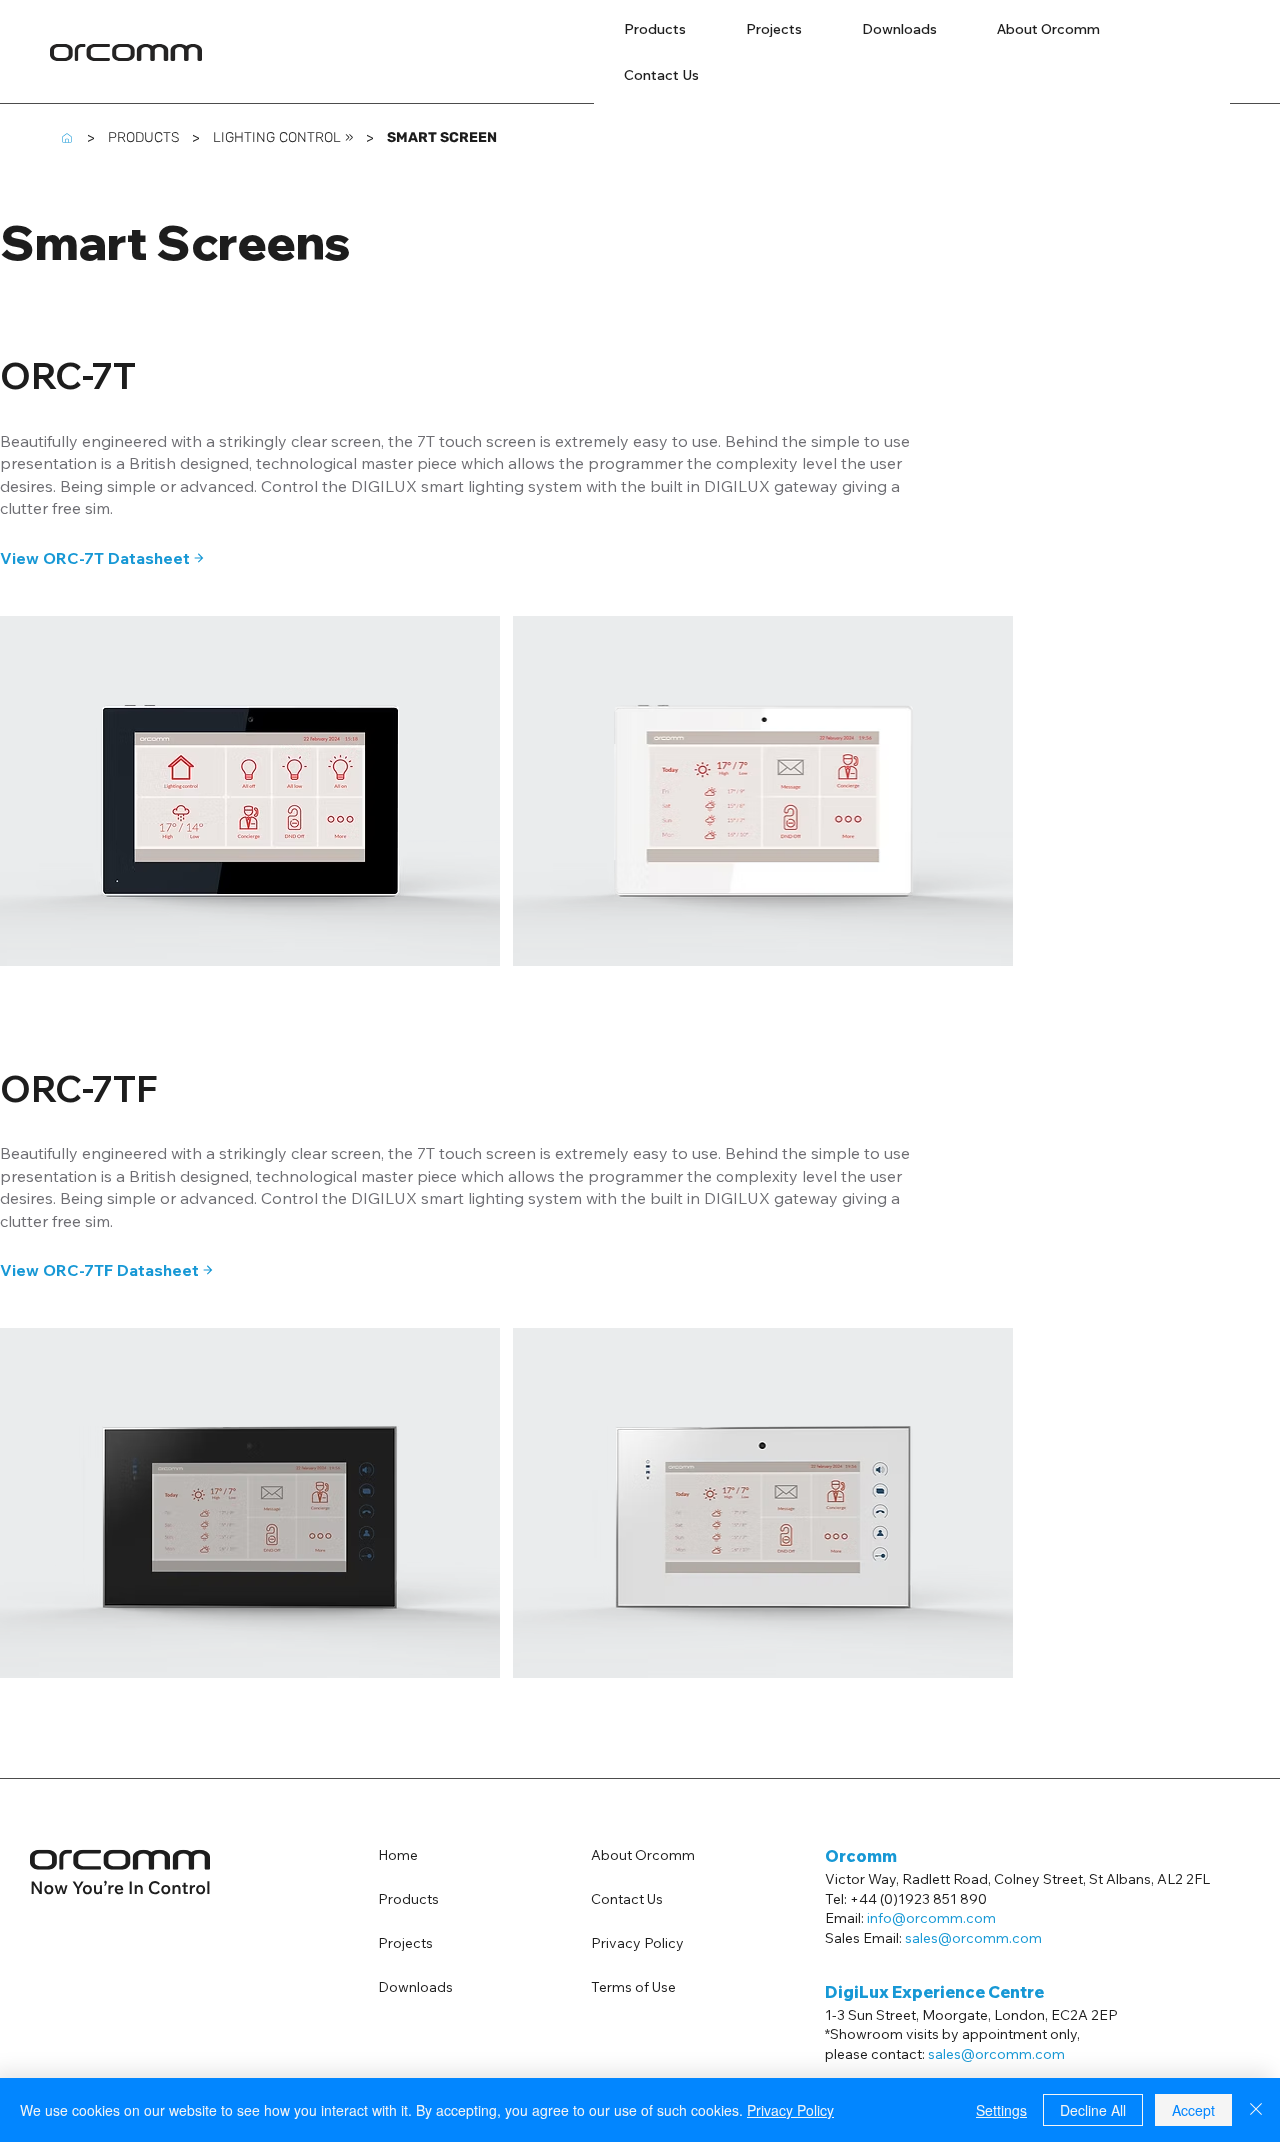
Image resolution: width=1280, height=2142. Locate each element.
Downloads (415, 1987)
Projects (405, 1943)
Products (408, 1899)
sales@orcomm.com (996, 2054)
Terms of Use (633, 1987)
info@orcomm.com (931, 1918)
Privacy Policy (637, 1943)
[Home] (67, 138)
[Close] (1256, 2110)
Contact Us (627, 1899)
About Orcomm (643, 1855)
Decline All (1093, 2110)
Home (398, 1855)
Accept (1193, 2110)
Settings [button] (1001, 2110)
